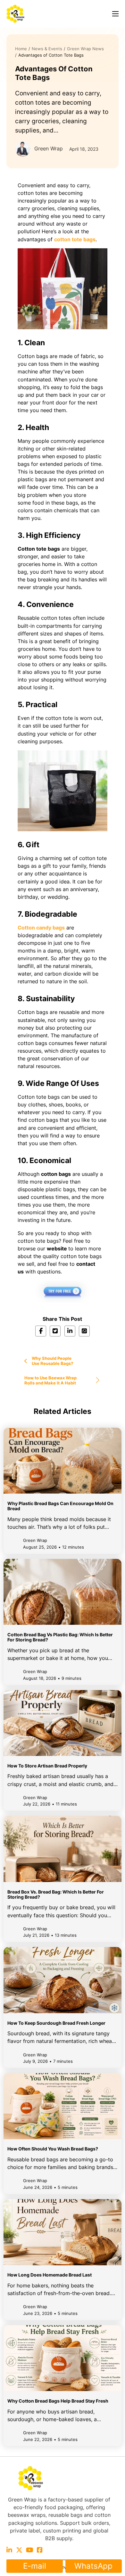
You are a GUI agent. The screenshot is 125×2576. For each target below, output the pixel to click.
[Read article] (62, 1460)
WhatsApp (93, 2566)
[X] (55, 1331)
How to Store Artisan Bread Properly (47, 1766)
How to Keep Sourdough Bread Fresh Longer (56, 2023)
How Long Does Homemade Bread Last (50, 2275)
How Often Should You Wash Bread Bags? (53, 2149)
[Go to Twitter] (19, 2550)
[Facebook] (41, 1331)
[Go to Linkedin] (9, 2550)
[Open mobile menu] (115, 14)
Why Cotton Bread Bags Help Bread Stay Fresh (58, 2401)
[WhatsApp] (84, 1331)
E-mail (35, 2566)
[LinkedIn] (70, 1331)
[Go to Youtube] (30, 2550)
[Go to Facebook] (40, 2550)
